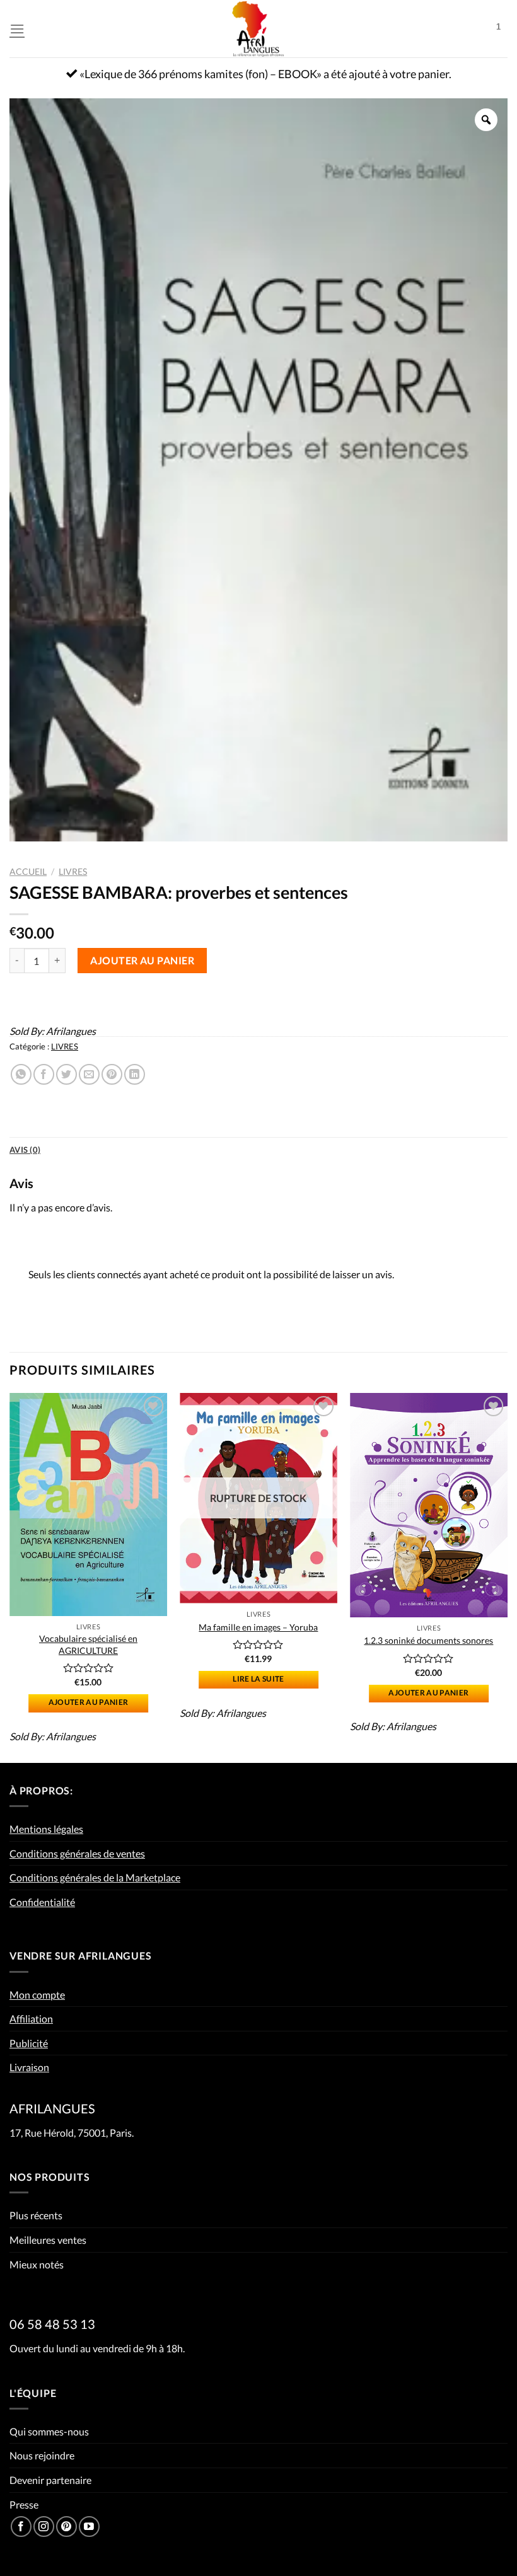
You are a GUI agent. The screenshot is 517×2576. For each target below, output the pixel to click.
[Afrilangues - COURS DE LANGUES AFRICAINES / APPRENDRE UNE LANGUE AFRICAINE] (258, 29)
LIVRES (73, 872)
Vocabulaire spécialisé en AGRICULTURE (88, 1644)
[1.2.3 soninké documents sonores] (429, 1505)
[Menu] (17, 29)
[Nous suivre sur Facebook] (21, 2527)
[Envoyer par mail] (89, 1074)
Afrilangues (71, 1031)
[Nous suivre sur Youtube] (89, 2527)
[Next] (507, 1577)
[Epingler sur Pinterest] (112, 1074)
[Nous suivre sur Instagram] (44, 2527)
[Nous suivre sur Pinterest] (67, 2527)
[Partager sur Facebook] (44, 1074)
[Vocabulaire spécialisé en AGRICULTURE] (88, 1505)
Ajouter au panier (142, 960)
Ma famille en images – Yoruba (258, 1627)
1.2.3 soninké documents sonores (428, 1640)
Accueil (28, 872)
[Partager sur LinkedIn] (135, 1074)
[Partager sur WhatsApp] (21, 1074)
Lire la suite (258, 1679)
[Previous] (10, 1577)
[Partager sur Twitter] (67, 1074)
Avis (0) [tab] (25, 1150)
